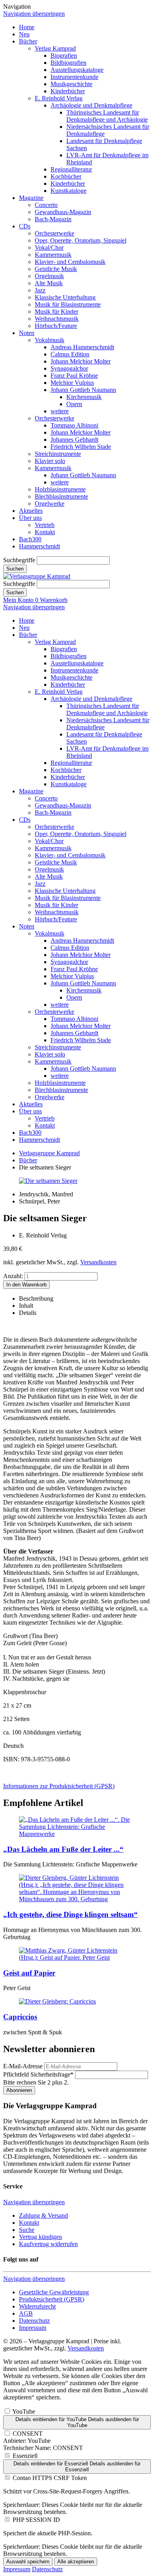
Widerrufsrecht (37, 2306)
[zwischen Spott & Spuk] (57, 2001)
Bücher (28, 41)
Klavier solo (50, 461)
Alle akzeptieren (76, 2562)
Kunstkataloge (69, 191)
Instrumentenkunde (74, 77)
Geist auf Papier (29, 1973)
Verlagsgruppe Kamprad (49, 1153)
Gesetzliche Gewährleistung (54, 2292)
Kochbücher (66, 176)
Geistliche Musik (56, 269)
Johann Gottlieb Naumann (83, 390)
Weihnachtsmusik (57, 319)
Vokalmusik (50, 340)
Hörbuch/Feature (56, 326)
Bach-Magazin (53, 219)
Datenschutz (34, 2321)
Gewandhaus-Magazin (63, 212)
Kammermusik (53, 255)
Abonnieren (19, 2090)
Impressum (33, 2328)
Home (27, 27)
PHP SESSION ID (36, 2520)
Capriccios (20, 2017)
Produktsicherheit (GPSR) (52, 2299)
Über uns (30, 518)
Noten (27, 333)
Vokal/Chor (49, 248)
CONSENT (28, 2434)
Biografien (64, 56)
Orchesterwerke (54, 233)
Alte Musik (49, 283)
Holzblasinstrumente (60, 489)
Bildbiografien (69, 63)
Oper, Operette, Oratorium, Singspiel (81, 240)
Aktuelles (31, 511)
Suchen (15, 569)
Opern (74, 404)
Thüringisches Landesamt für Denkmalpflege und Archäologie (107, 116)
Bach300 (30, 539)
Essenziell (25, 2456)
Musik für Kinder (56, 312)
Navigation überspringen (34, 14)
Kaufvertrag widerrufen (48, 2244)
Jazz (40, 290)
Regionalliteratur (71, 169)
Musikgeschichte (71, 84)
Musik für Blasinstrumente (68, 304)
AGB (26, 2313)
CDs (25, 226)
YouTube (24, 2411)
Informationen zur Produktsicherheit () (59, 1786)
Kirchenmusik (84, 397)
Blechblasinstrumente (61, 496)
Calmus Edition (70, 354)
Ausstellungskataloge (77, 70)
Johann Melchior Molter (81, 361)
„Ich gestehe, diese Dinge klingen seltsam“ (70, 1914)
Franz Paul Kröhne (74, 376)
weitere (60, 411)
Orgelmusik (49, 276)
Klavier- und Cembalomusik (70, 262)
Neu (24, 34)
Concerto (46, 205)
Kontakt (45, 532)
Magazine (31, 198)
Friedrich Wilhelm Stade (81, 447)
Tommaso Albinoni (74, 425)
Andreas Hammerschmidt (82, 347)
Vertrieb (45, 525)
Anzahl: (13, 1276)
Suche (27, 2230)
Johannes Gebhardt (74, 440)
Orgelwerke (50, 504)
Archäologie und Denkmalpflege (91, 105)
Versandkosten (98, 1262)
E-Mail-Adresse (23, 2066)
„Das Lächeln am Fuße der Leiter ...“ (63, 1849)
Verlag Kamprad (55, 48)
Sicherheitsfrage (38, 2074)
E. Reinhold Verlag (59, 98)
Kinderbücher (68, 91)
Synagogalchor (69, 368)
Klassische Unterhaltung (65, 297)
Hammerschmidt (39, 546)
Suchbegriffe (19, 560)
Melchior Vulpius (72, 383)
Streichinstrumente (58, 454)
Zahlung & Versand (43, 2215)
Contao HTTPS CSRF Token (50, 2478)
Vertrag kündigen (40, 2237)
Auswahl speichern (28, 2562)
